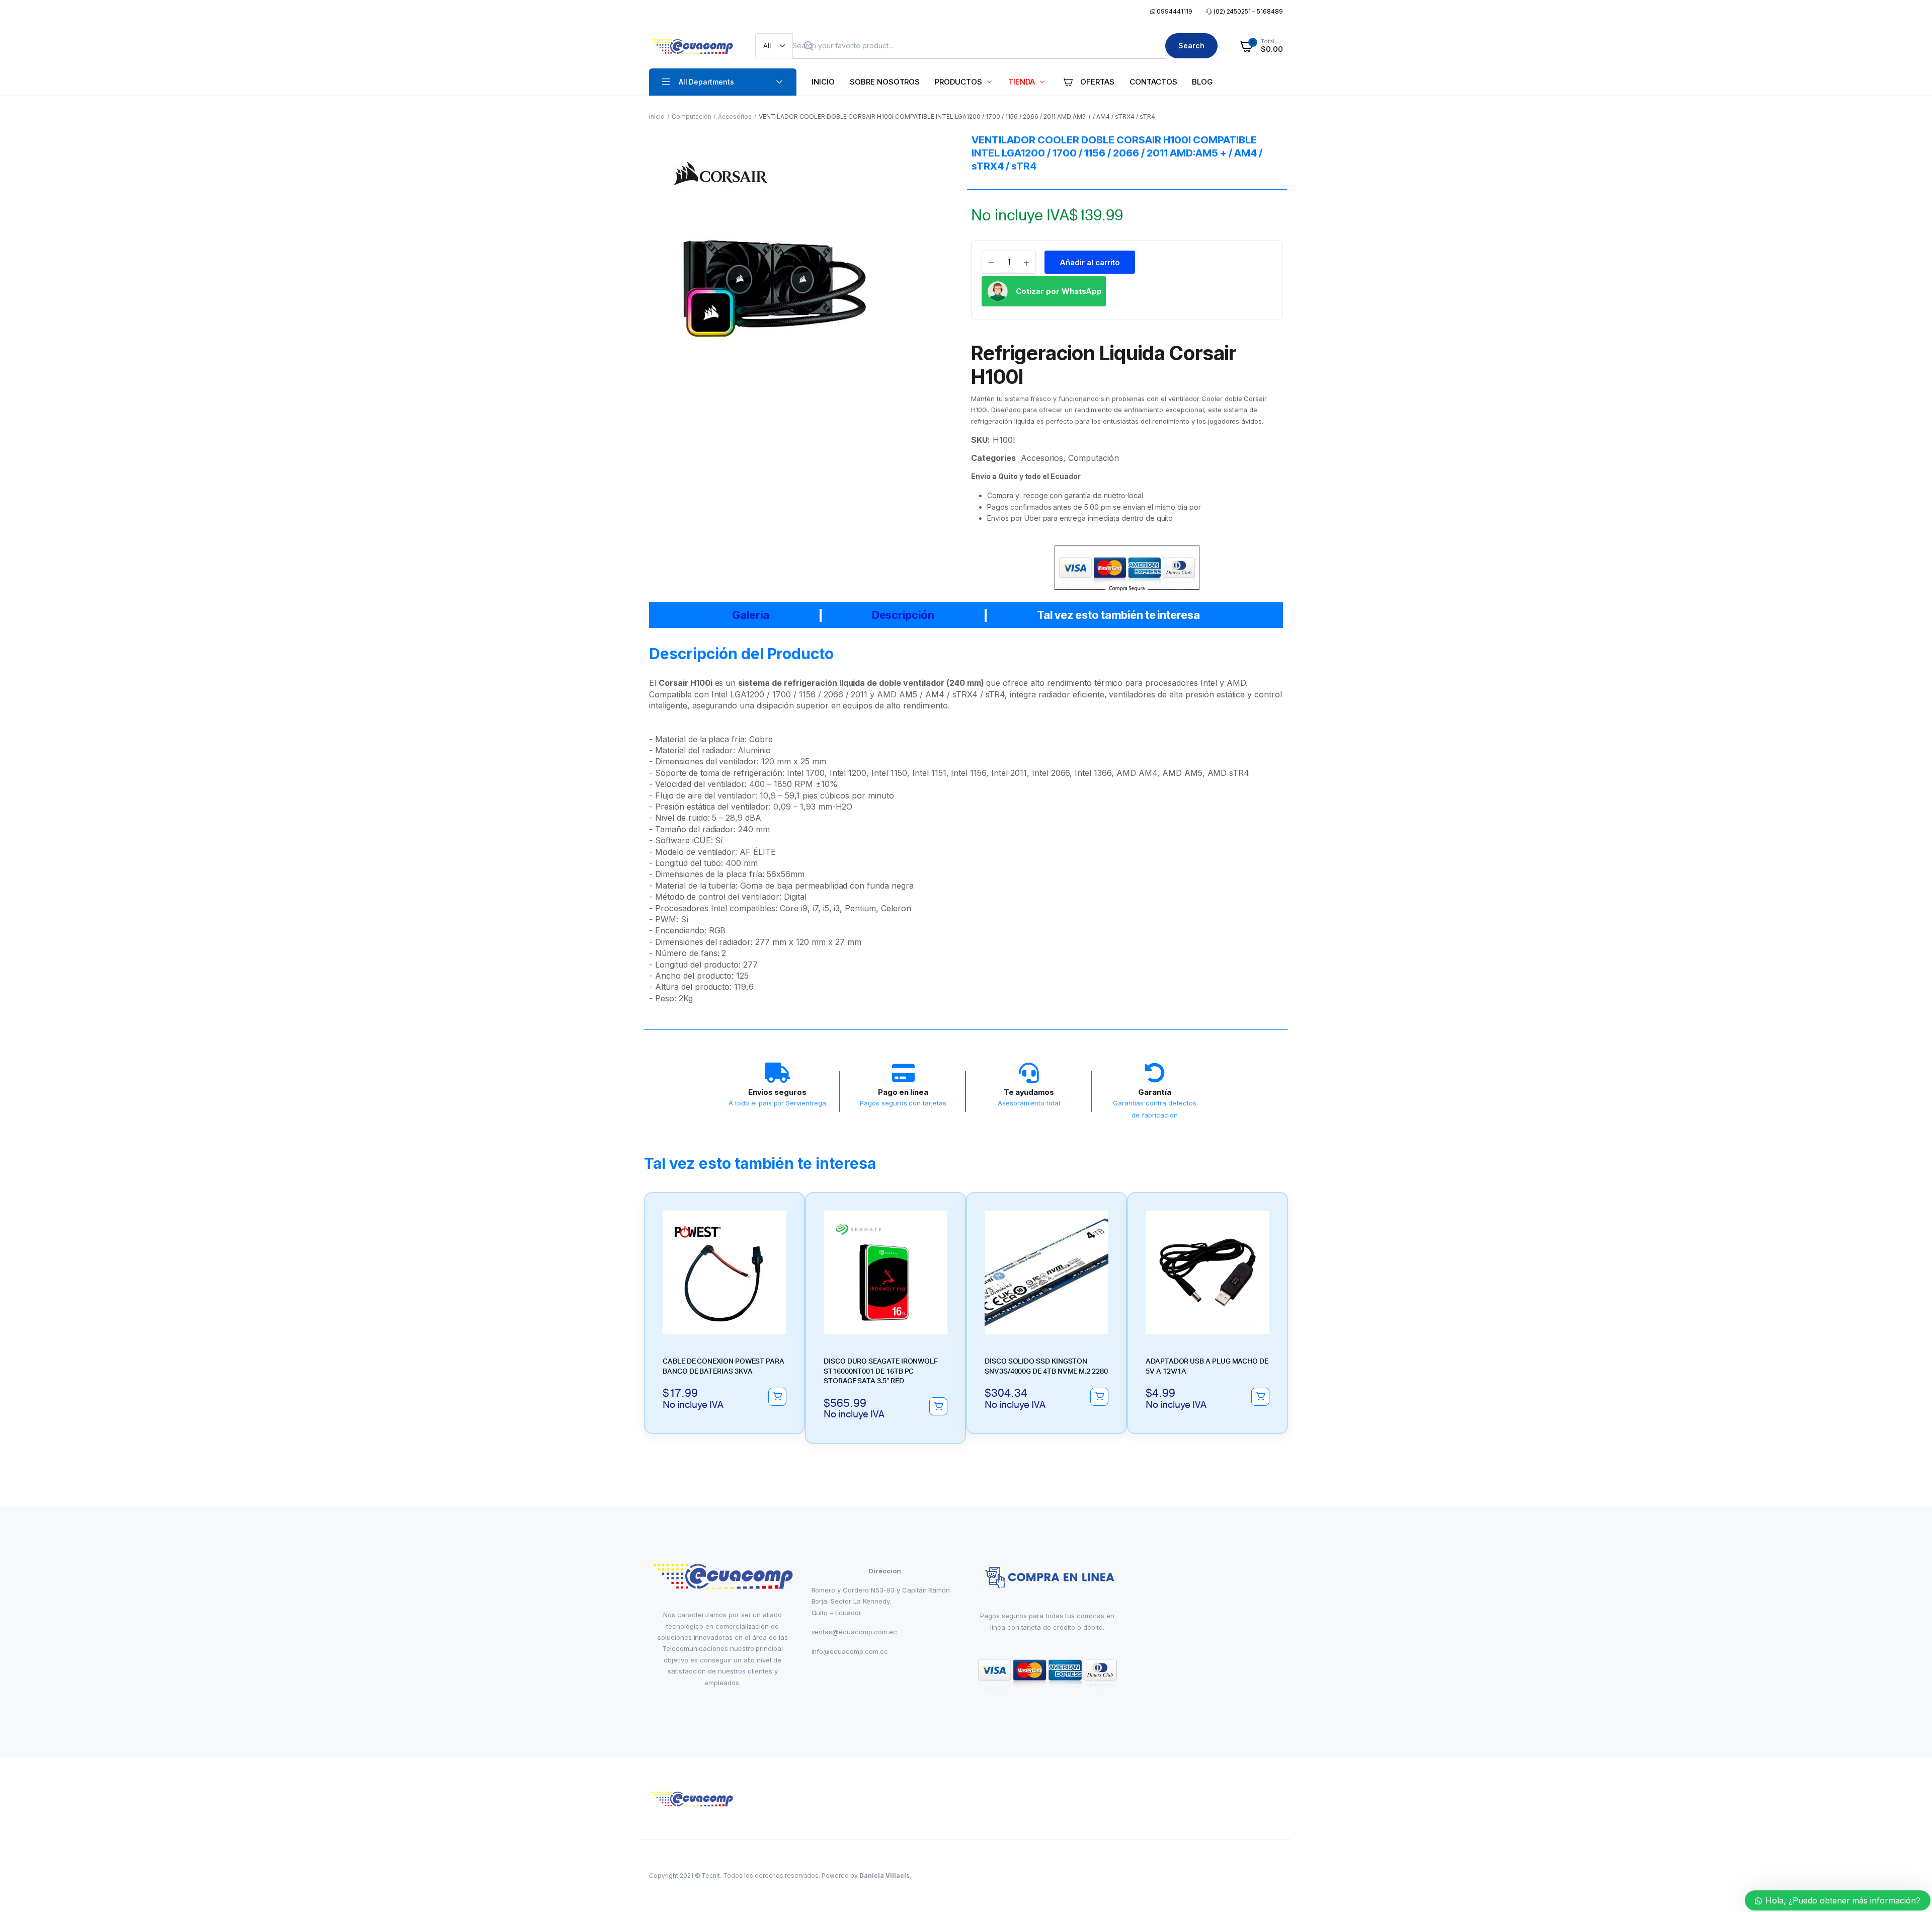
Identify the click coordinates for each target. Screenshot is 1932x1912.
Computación (692, 116)
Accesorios (735, 116)
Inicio (657, 116)
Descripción (903, 615)
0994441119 (1174, 11)
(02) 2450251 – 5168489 (1248, 11)
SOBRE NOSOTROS (885, 82)
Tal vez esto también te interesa (1118, 615)
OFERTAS (1097, 82)
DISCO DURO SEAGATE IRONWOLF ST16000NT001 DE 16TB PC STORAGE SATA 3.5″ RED (881, 1371)
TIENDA (1022, 82)
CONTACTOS (1153, 82)
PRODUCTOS (958, 82)
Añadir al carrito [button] (777, 1397)
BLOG (1202, 82)
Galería (751, 615)
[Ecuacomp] (692, 46)
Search (1191, 46)
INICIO (823, 82)
